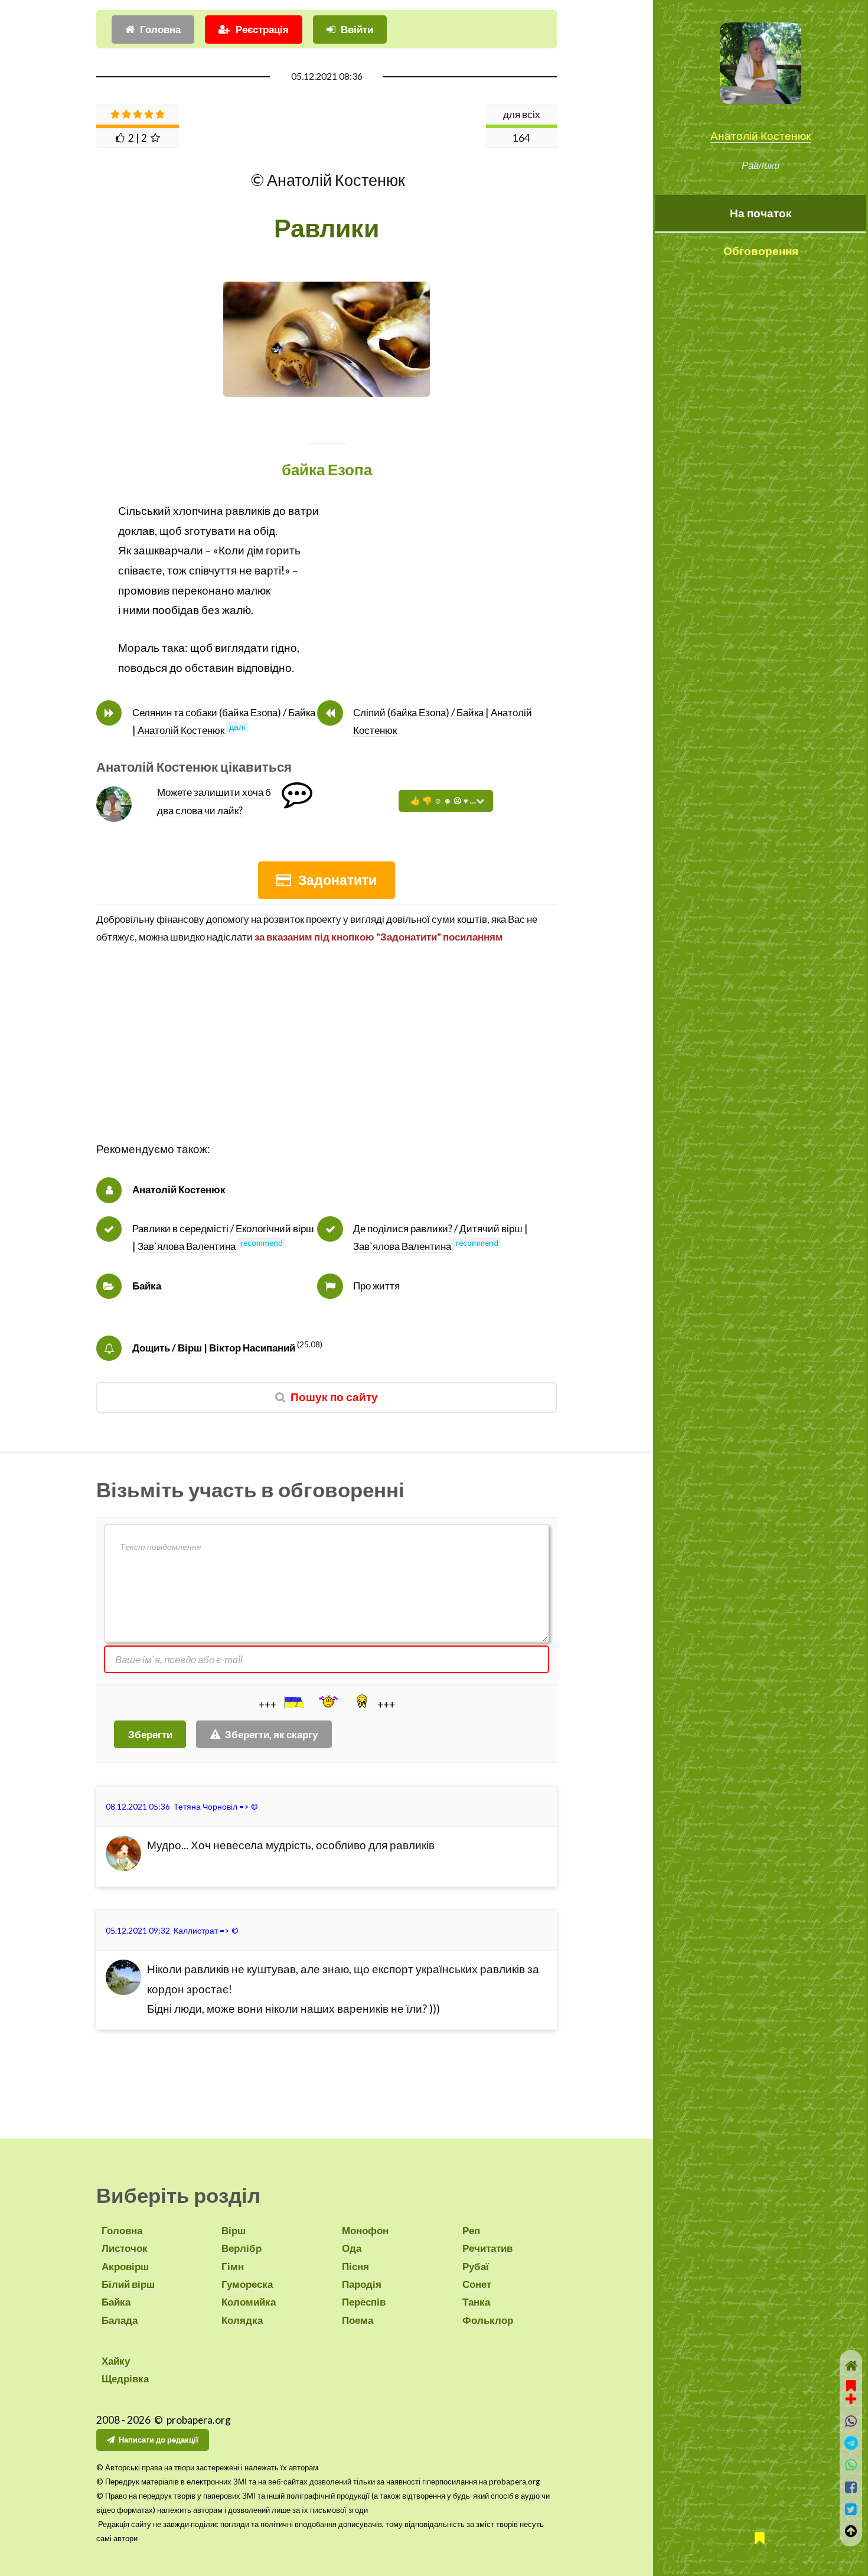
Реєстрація (262, 29)
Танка (476, 2302)
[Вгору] (851, 2531)
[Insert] (293, 1702)
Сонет (477, 2284)
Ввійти (357, 29)
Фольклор (488, 2320)
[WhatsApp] (851, 2465)
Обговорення (761, 251)
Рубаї (476, 2266)
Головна (160, 29)
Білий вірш (128, 2284)
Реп (471, 2230)
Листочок (125, 2248)
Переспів (364, 2302)
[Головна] (851, 2366)
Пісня (355, 2266)
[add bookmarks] (851, 2391)
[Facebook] (851, 2487)
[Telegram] (851, 2443)
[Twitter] (851, 2509)
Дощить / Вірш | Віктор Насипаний (214, 1348)
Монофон (365, 2230)
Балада (120, 2320)
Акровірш (125, 2266)
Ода (352, 2248)
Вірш (234, 2230)
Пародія (362, 2284)
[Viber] (851, 2421)
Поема (358, 2320)
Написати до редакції (159, 2440)
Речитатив (487, 2248)
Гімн (233, 2266)
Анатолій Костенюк (761, 136)
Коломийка (249, 2302)
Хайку (116, 2361)
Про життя (376, 1286)
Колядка (242, 2320)
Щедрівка (125, 2379)
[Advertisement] (327, 1057)
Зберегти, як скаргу (271, 1734)
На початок (761, 213)
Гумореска (247, 2284)
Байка (147, 1286)
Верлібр (242, 2248)
